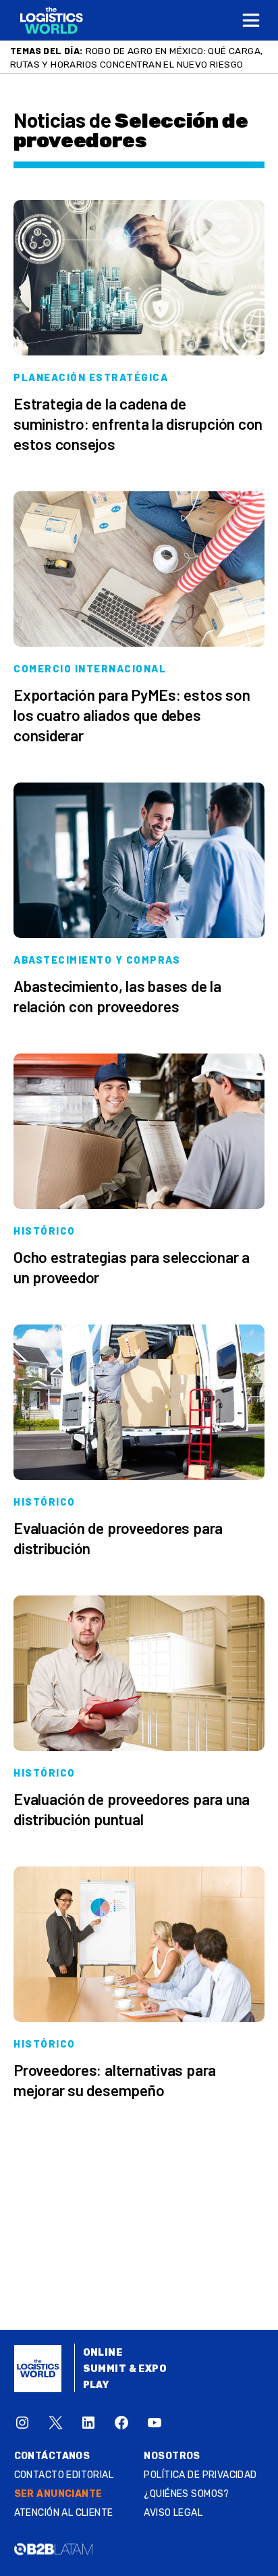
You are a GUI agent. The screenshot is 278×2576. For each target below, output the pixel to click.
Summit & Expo (125, 2369)
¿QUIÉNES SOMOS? (186, 2494)
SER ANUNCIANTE (58, 2494)
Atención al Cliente (64, 2513)
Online (103, 2353)
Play (96, 2385)
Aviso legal (173, 2513)
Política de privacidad (200, 2475)
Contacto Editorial (64, 2475)
